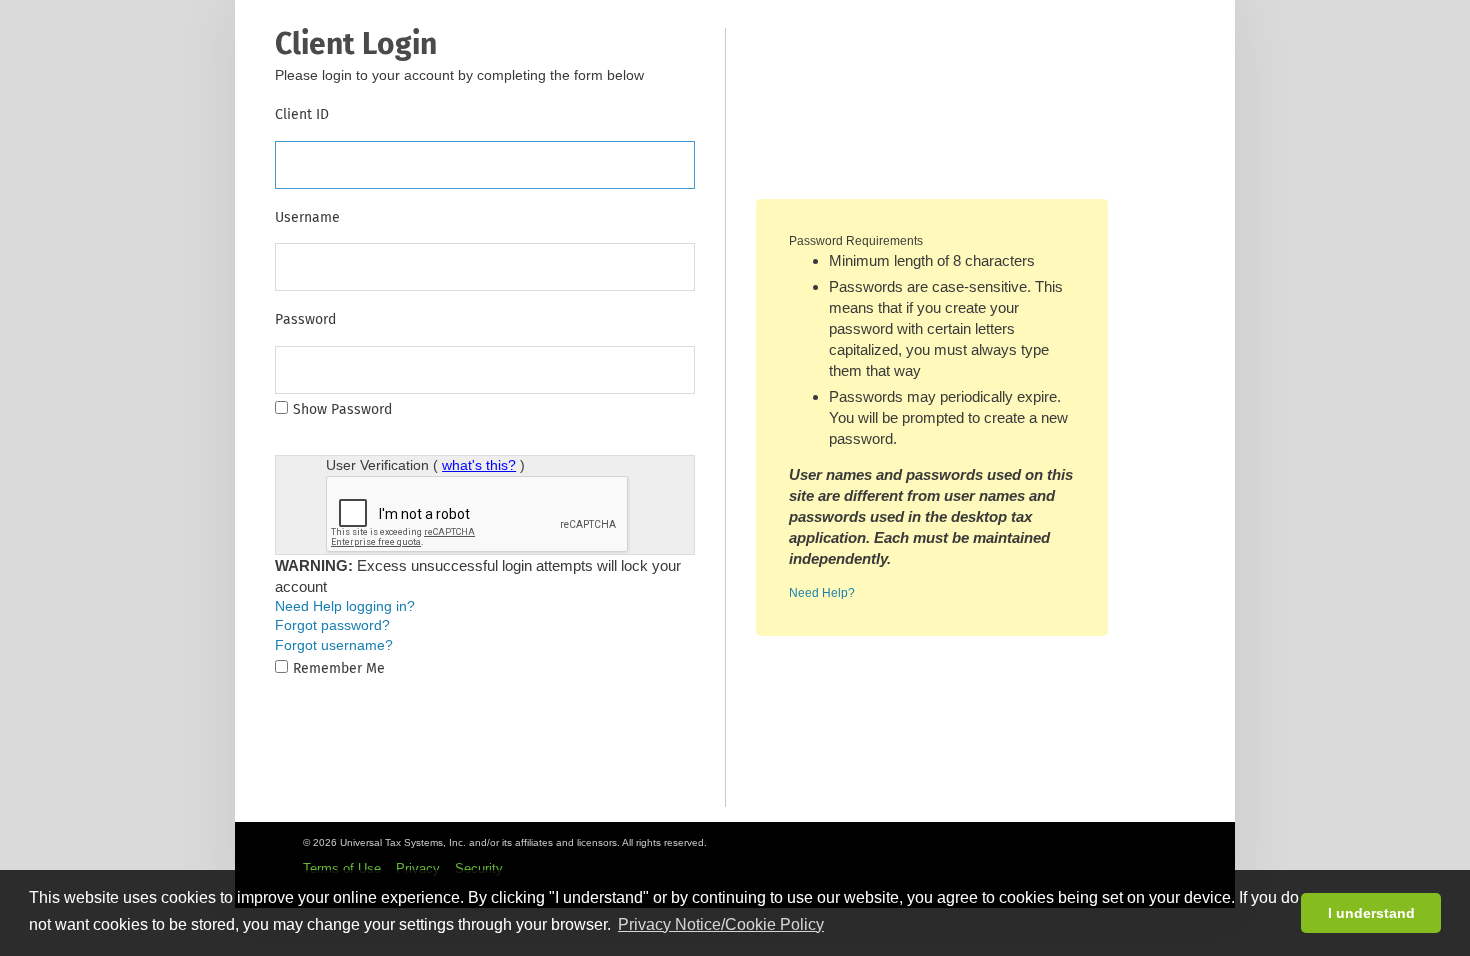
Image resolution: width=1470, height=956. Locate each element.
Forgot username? (334, 645)
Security (479, 868)
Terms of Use (342, 868)
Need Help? (822, 593)
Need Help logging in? (345, 606)
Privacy (418, 868)
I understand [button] (1371, 913)
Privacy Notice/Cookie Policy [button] (721, 924)
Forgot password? (332, 625)
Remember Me (339, 668)
